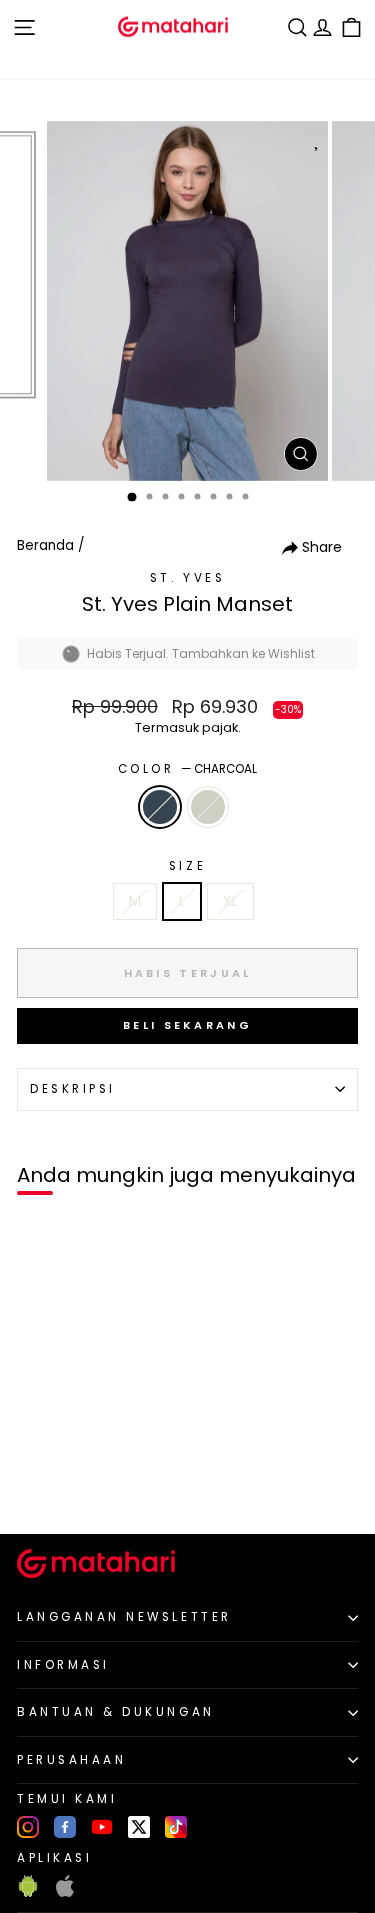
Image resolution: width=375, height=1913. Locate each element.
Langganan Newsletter (124, 1617)
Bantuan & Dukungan (116, 1712)
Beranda (45, 545)
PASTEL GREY (208, 807)
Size (187, 866)
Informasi (63, 1665)
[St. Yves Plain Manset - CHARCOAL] (38, 1485)
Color (187, 769)
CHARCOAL (160, 807)
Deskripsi (73, 1089)
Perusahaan (71, 1760)
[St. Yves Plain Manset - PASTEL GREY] (61, 1485)
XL (230, 901)
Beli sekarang (187, 1025)
